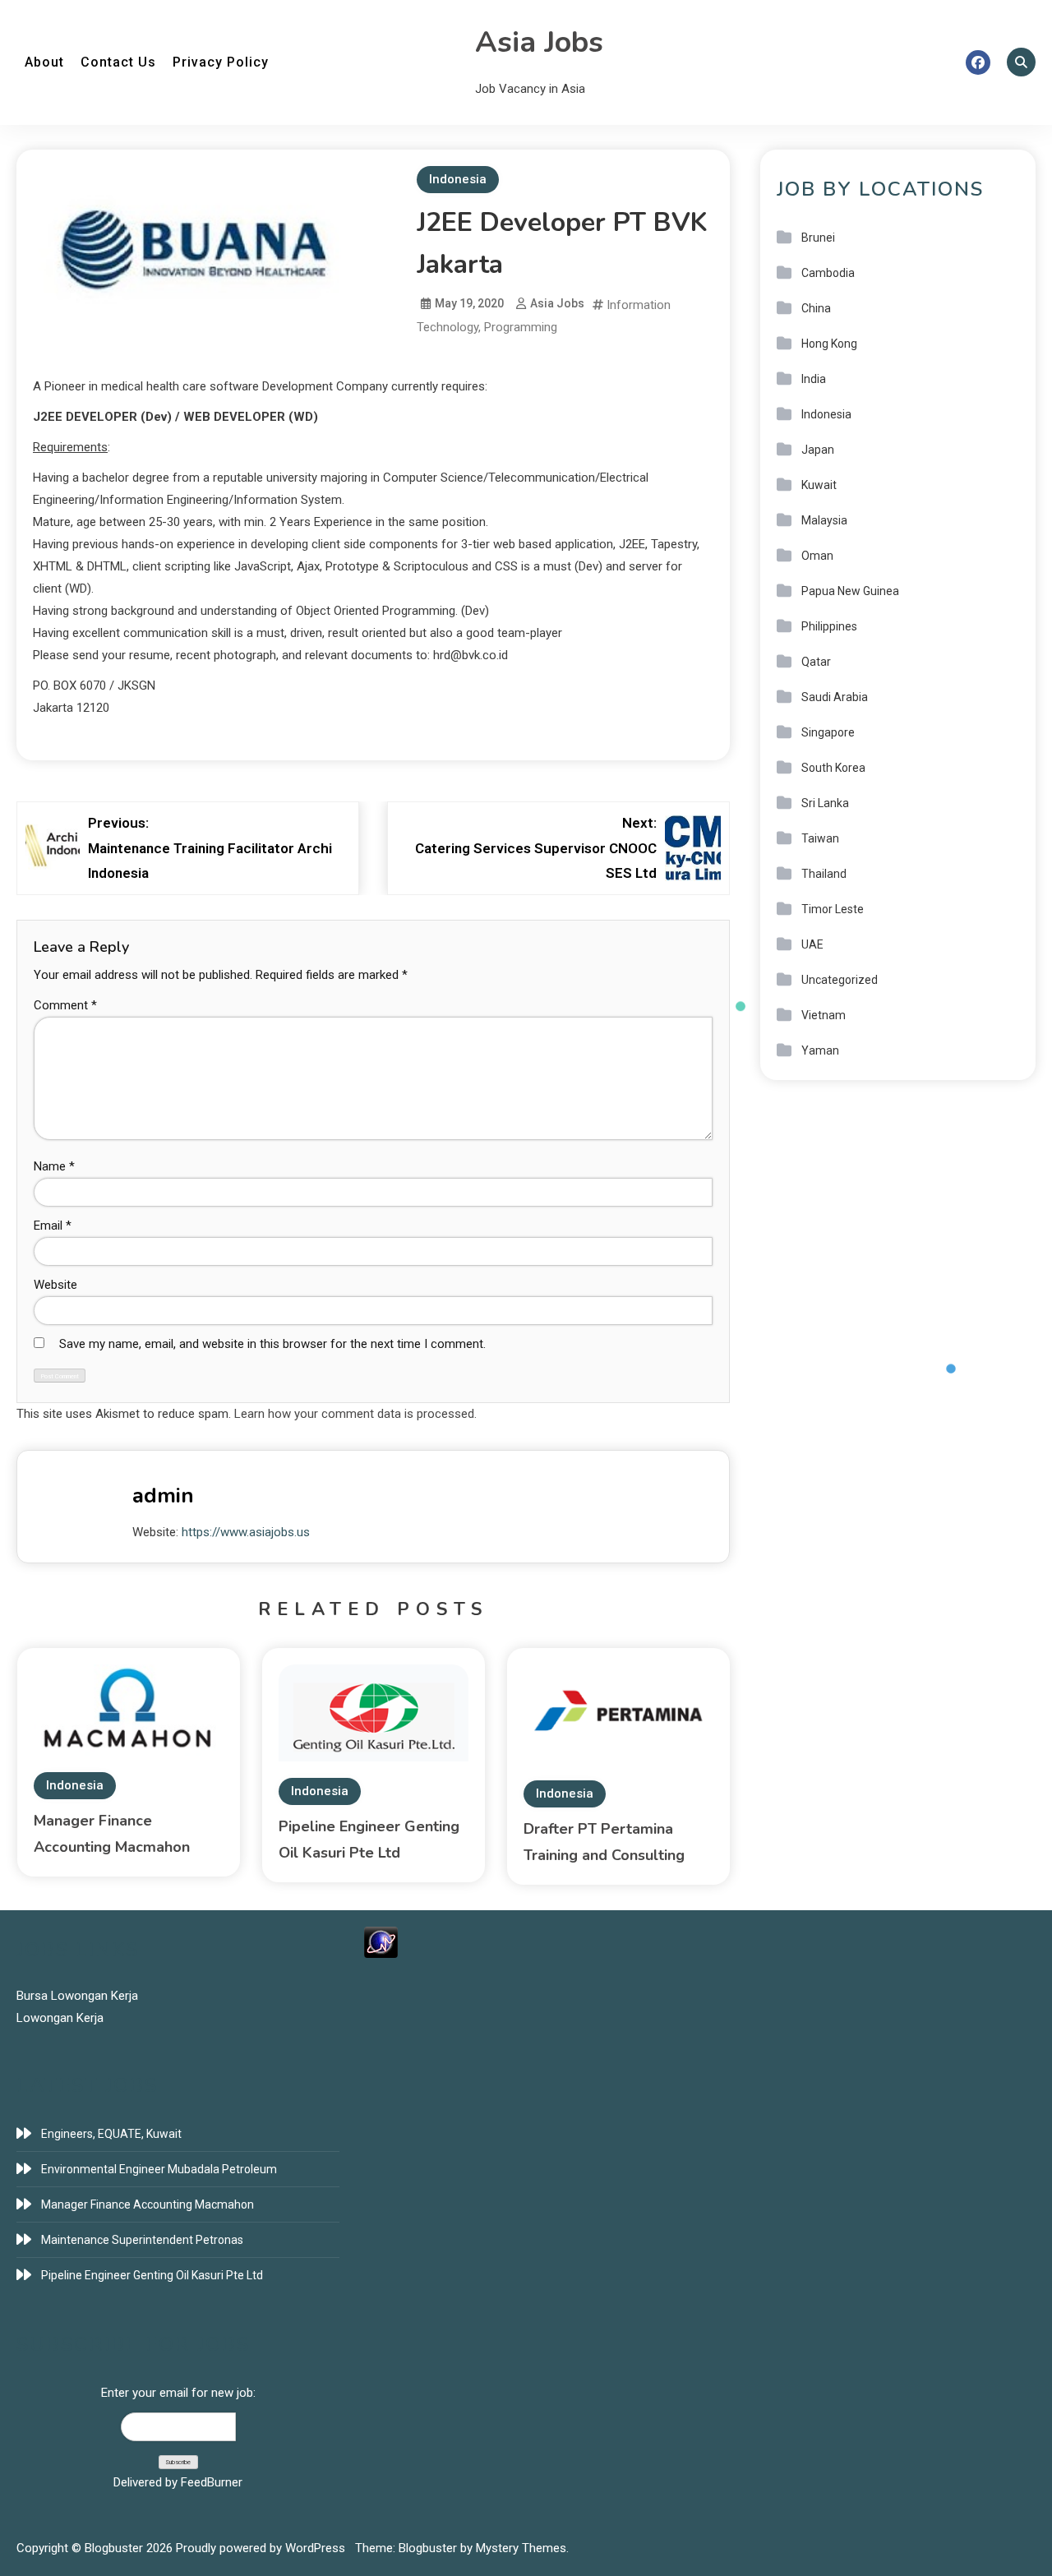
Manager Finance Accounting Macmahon (148, 2204)
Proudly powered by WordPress (262, 2548)
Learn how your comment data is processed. (355, 1414)
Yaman (820, 1050)
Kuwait (819, 485)
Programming (521, 327)
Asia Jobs (539, 42)
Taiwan (820, 838)
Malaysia (824, 520)
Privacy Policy (221, 62)
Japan (818, 450)
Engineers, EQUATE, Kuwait (111, 2134)
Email (53, 1226)
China (816, 308)
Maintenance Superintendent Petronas (142, 2240)
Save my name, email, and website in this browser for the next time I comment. (272, 1344)
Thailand (824, 874)
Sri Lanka (825, 803)
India (814, 379)
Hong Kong (829, 344)
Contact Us (118, 62)
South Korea (833, 768)
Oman (817, 556)
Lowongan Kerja (60, 2018)
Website (55, 1285)
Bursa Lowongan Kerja (77, 1996)
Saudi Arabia (835, 697)
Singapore (828, 732)
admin (163, 1496)
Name (54, 1166)
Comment (65, 1005)
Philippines (829, 626)
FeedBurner (212, 2482)
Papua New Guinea (850, 591)
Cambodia (828, 273)
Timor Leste (833, 909)
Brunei (818, 238)
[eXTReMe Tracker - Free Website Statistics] (381, 1941)
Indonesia (458, 179)
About (44, 62)
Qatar (816, 662)
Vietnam (824, 1015)
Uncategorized (840, 980)
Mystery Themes (521, 2548)
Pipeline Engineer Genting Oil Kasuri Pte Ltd (152, 2275)
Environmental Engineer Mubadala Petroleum (159, 2169)
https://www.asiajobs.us (246, 1532)
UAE (812, 944)
